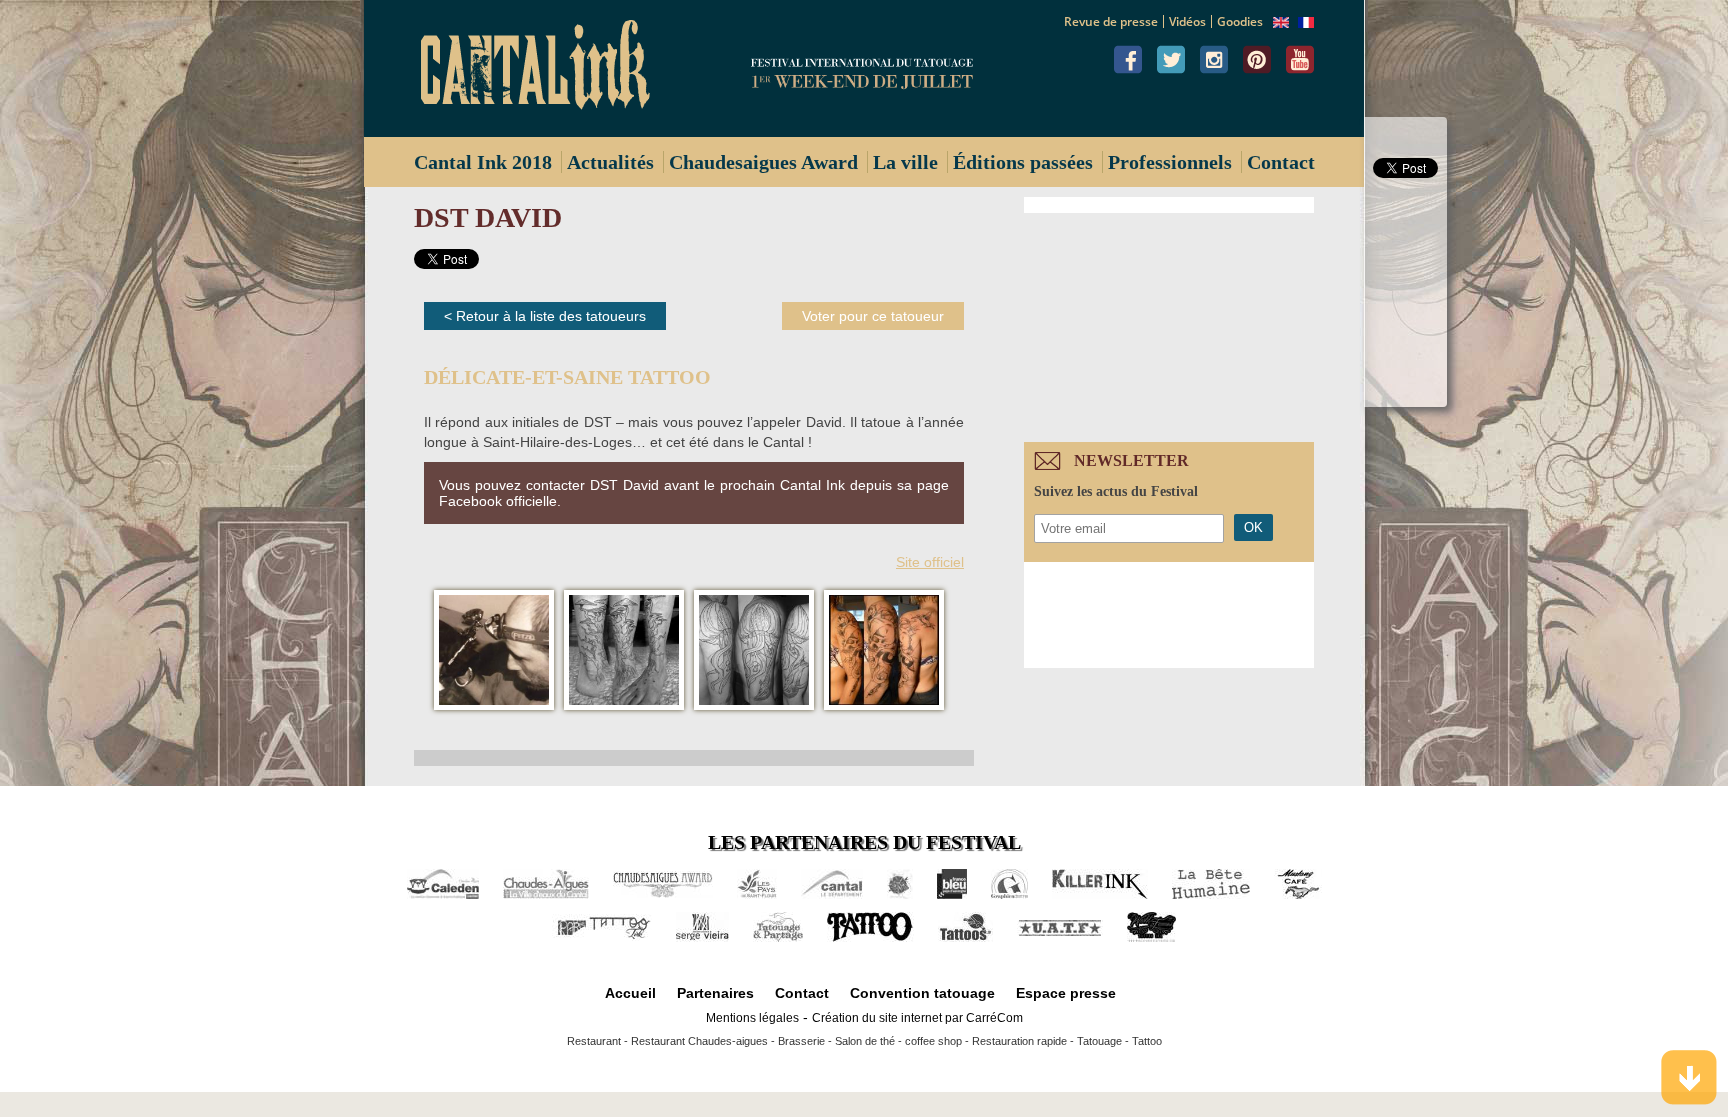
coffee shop (933, 1041)
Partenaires (715, 993)
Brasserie (801, 1041)
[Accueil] (543, 68)
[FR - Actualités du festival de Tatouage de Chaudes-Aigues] (1306, 23)
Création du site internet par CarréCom (917, 1018)
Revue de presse (1111, 21)
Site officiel (930, 562)
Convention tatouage (922, 993)
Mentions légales (752, 1018)
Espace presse (1066, 993)
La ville (905, 162)
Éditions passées (1023, 162)
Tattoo (1147, 1041)
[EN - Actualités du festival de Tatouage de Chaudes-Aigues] (1281, 23)
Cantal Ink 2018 (483, 162)
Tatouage (1099, 1041)
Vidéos (1187, 21)
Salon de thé (865, 1041)
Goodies (1240, 21)
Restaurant (594, 1041)
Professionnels (1170, 162)
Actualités (610, 162)
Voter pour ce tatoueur (873, 316)
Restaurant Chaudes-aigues (699, 1041)
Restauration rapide (1019, 1041)
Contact (1281, 162)
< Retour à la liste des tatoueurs (545, 316)
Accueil (630, 993)
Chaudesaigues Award (763, 162)
